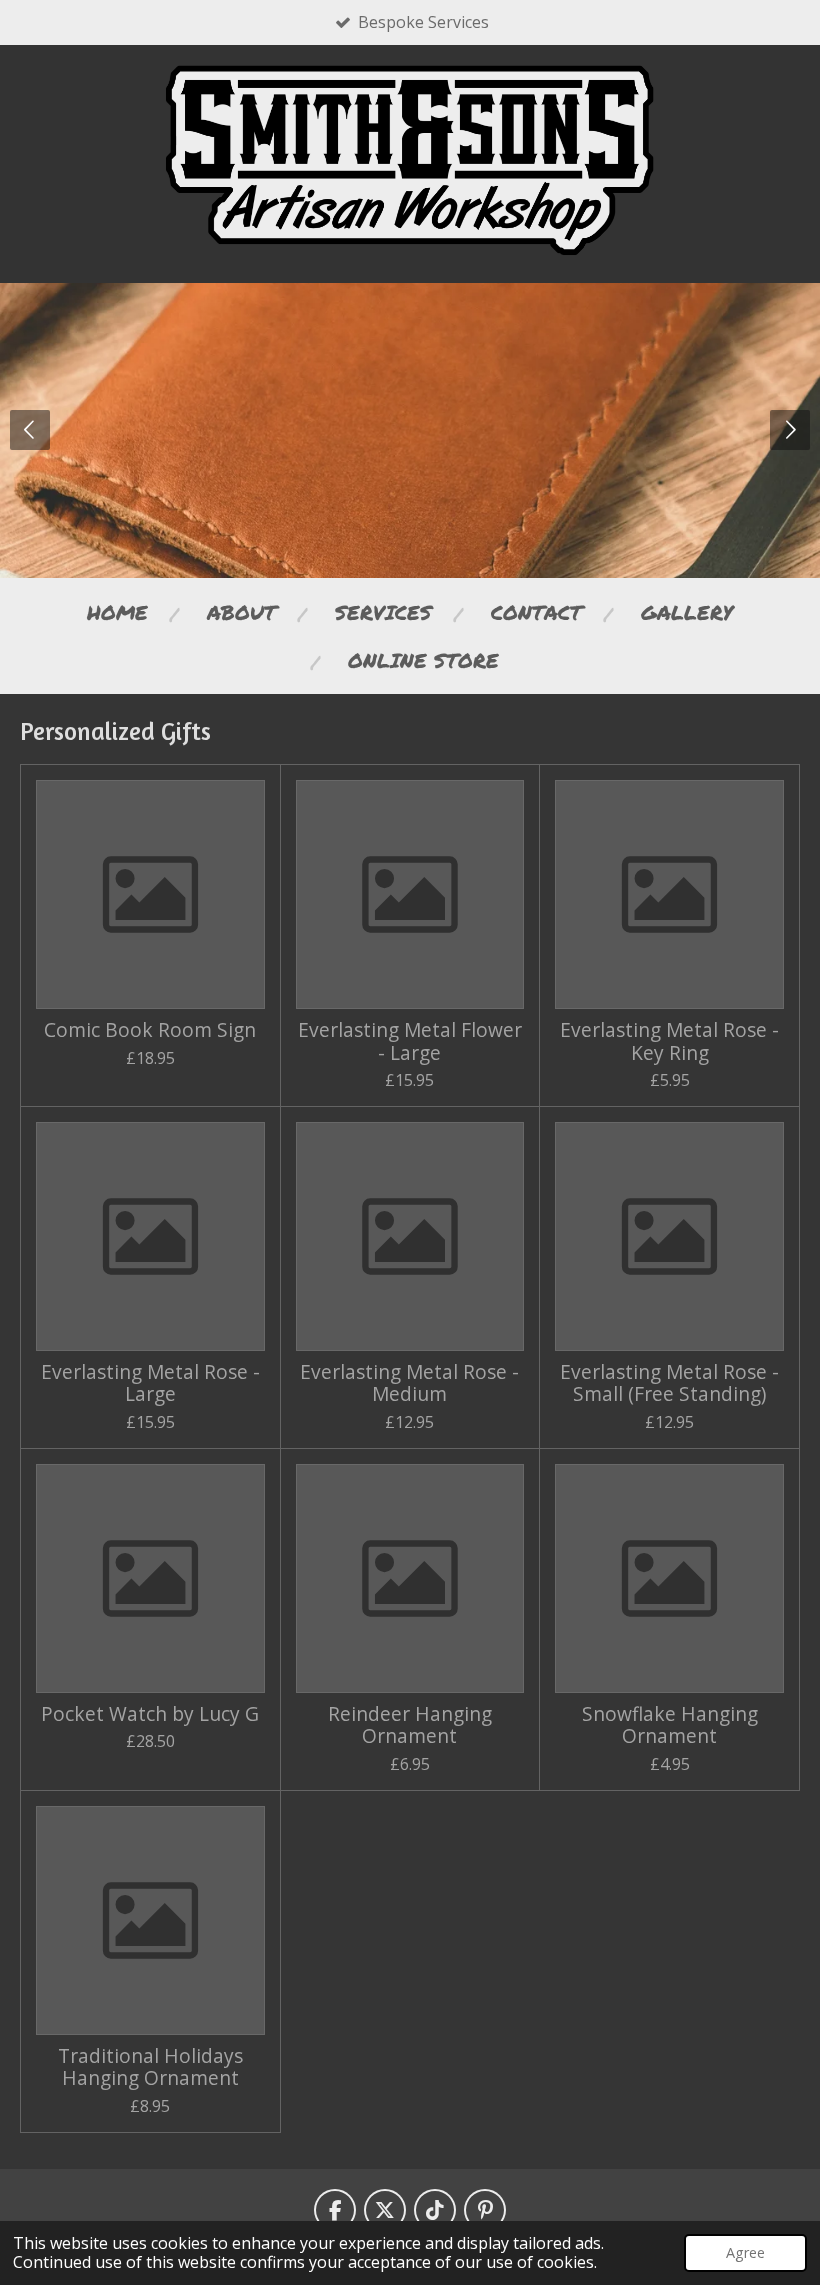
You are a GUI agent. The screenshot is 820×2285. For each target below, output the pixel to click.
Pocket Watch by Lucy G (150, 1714)
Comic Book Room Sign (150, 1030)
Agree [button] (745, 2252)
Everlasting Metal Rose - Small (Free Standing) (669, 1383)
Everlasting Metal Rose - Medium (409, 1383)
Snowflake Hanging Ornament (670, 1725)
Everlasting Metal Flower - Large (410, 1041)
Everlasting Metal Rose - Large (150, 1383)
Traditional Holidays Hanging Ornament (150, 2067)
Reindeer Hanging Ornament (410, 1725)
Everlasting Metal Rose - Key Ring (669, 1041)
